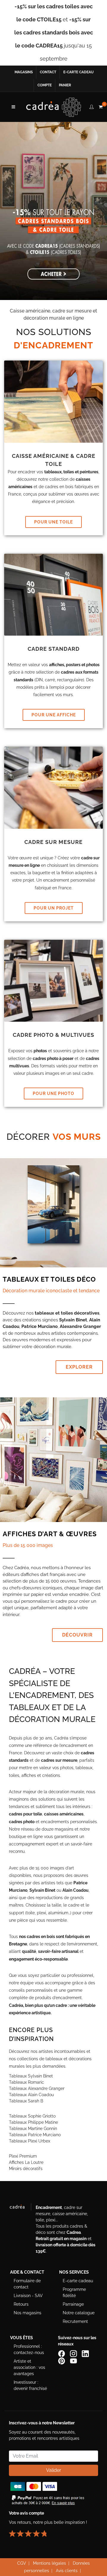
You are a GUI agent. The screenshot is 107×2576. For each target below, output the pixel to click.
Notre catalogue (79, 2313)
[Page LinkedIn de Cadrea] (86, 2353)
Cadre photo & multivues (53, 1035)
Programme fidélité (74, 2292)
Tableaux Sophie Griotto (32, 2116)
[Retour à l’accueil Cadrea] (54, 107)
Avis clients (67, 2571)
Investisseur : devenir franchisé (30, 2385)
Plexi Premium (23, 2156)
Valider (54, 2470)
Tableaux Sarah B (26, 2101)
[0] (100, 106)
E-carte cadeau (78, 72)
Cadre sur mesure (53, 842)
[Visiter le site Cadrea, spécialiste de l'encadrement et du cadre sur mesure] (20, 2208)
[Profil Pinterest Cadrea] (62, 2360)
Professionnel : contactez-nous (29, 2349)
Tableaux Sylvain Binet (31, 2076)
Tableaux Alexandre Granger (37, 2088)
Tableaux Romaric (26, 2082)
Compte (45, 85)
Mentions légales (49, 2563)
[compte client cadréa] (92, 106)
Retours (21, 2304)
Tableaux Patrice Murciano (35, 2135)
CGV (22, 2563)
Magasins (24, 72)
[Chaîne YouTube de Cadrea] (73, 2360)
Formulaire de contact (27, 2284)
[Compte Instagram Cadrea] (74, 2353)
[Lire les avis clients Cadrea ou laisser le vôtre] (31, 2531)
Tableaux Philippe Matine (33, 2122)
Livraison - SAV (28, 2296)
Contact (48, 72)
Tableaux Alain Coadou (31, 2095)
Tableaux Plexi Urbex (30, 2141)
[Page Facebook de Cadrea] (62, 2353)
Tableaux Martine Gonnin (33, 2129)
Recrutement (75, 2321)
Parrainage (73, 2304)
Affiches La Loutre (26, 2162)
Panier (65, 85)
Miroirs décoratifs (26, 2169)
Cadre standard (54, 649)
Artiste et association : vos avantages (29, 2367)
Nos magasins (27, 2313)
